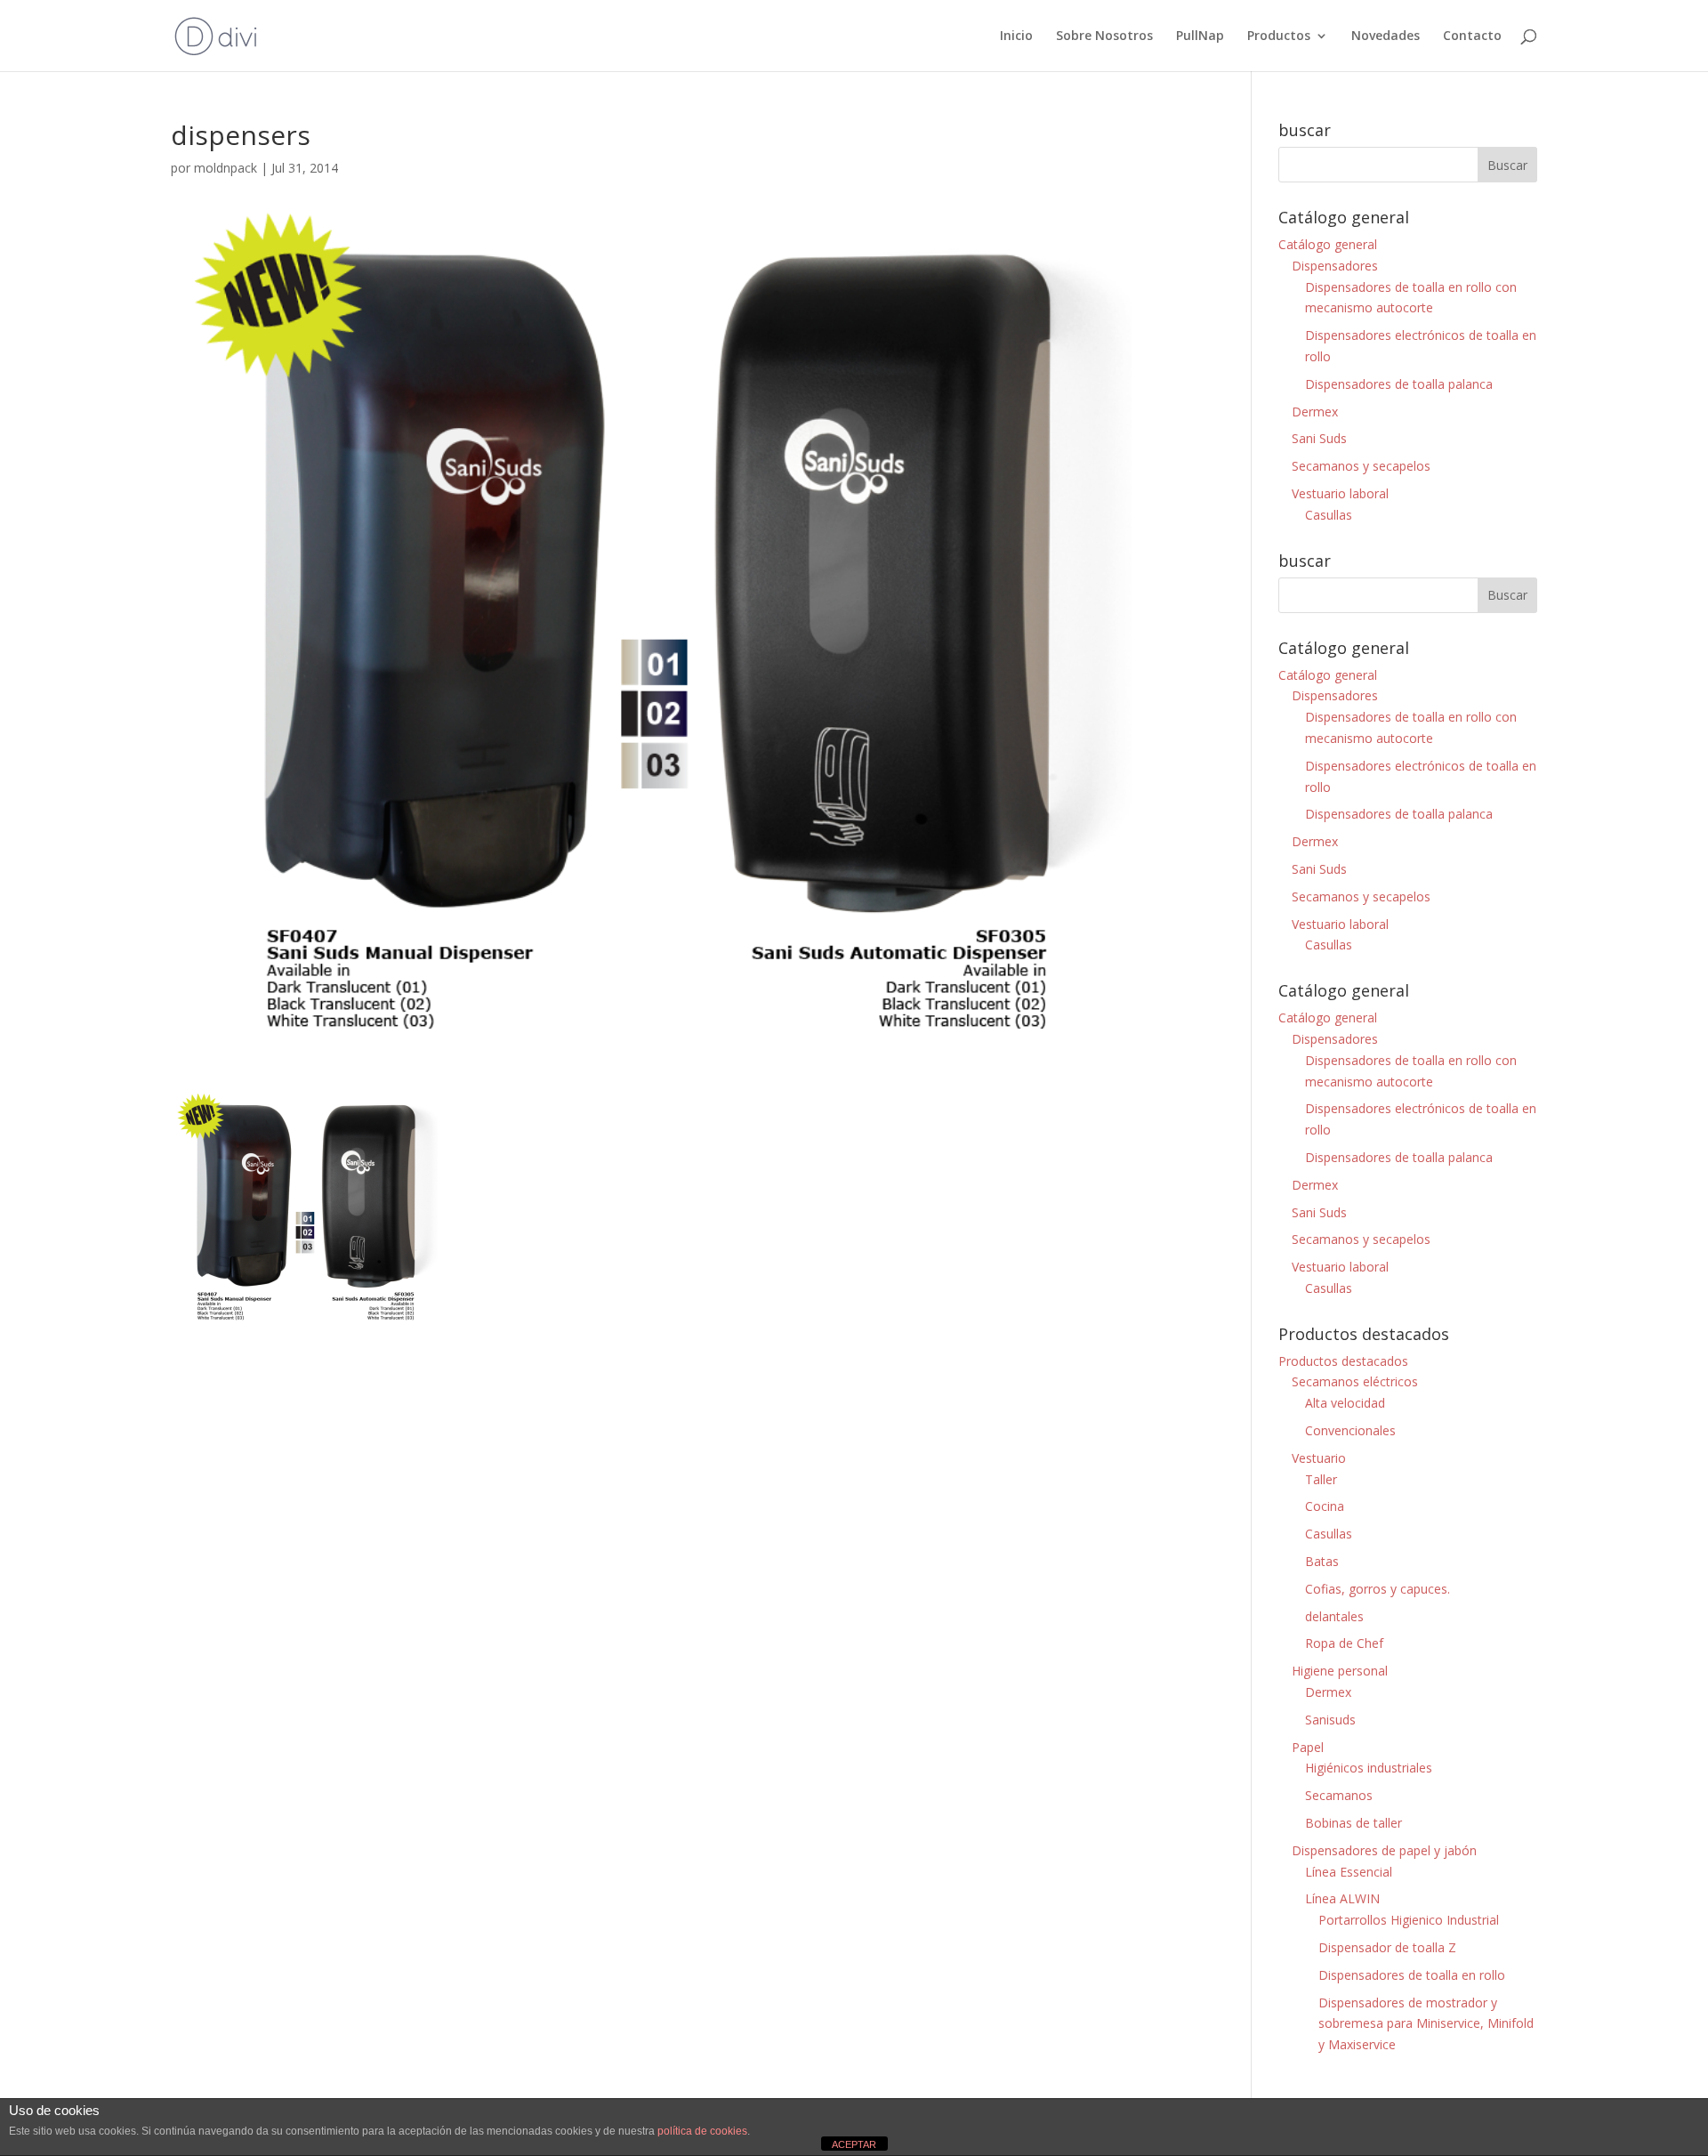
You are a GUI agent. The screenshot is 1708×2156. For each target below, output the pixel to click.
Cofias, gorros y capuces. (1378, 1589)
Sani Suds (1319, 438)
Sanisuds (1330, 1720)
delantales (1334, 1616)
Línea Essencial (1349, 1872)
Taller (1321, 1479)
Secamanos (1339, 1795)
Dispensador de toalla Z (1387, 1947)
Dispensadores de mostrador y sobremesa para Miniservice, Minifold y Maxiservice (1426, 2024)
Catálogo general (1328, 244)
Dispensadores (1335, 266)
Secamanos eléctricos (1355, 1381)
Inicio (1016, 36)
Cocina (1325, 1506)
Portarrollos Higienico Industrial (1409, 1920)
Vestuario (1319, 1458)
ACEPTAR (854, 2144)
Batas (1322, 1561)
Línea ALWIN (1342, 1898)
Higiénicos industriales (1369, 1768)
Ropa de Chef (1344, 1643)
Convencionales (1350, 1430)
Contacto (1472, 36)
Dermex (1315, 412)
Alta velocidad (1345, 1403)
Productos (1279, 36)
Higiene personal (1340, 1671)
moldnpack (226, 168)
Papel (1308, 1747)
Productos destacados (1343, 1361)
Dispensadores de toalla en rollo (1412, 1975)
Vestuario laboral (1340, 493)
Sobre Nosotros (1104, 36)
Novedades (1386, 36)
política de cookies (702, 2131)
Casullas (1329, 515)
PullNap (1200, 36)
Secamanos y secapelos (1361, 466)
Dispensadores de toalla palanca (1399, 384)
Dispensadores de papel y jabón (1384, 1850)
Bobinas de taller (1354, 1823)
